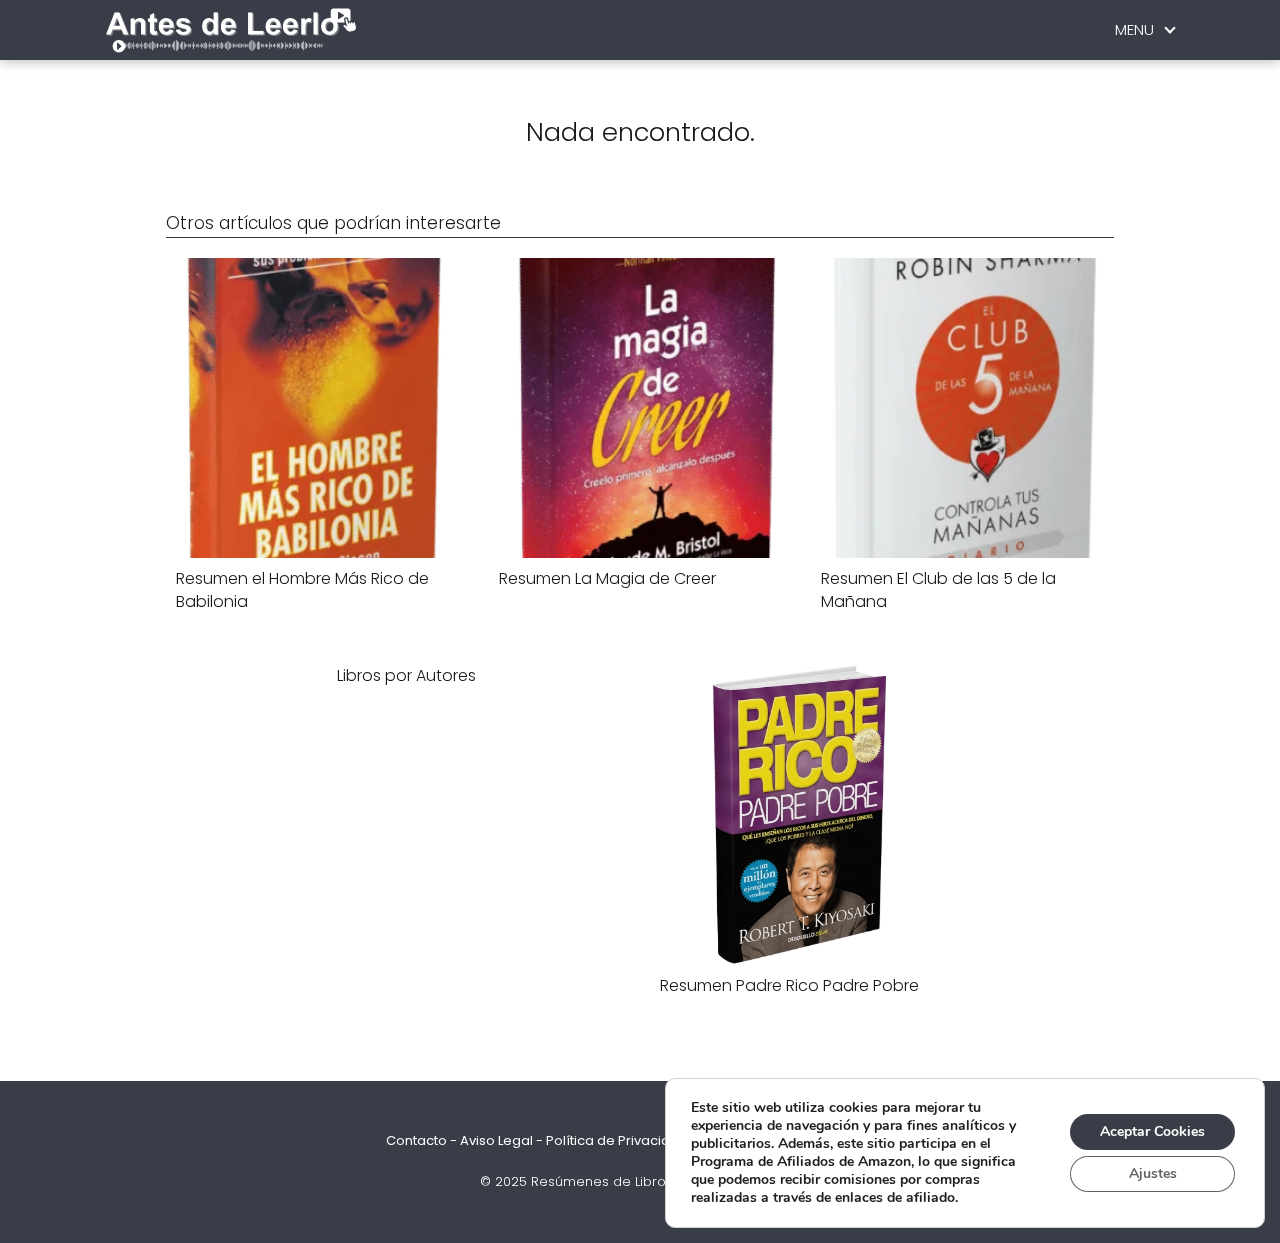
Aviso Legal (496, 1140)
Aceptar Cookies (1152, 1131)
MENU (1134, 29)
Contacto (416, 1140)
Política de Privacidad (617, 1140)
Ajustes (1153, 1173)
